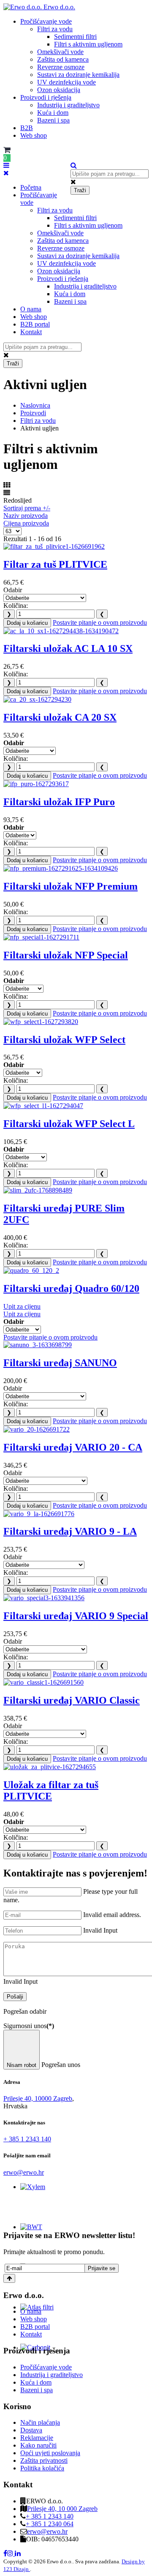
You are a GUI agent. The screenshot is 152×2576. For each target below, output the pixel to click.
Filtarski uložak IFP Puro (59, 802)
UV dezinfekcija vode (66, 82)
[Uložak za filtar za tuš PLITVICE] (50, 1767)
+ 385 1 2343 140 (27, 2139)
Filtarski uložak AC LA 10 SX (68, 648)
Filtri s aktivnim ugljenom (88, 44)
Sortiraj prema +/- (27, 508)
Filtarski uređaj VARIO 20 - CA (73, 1447)
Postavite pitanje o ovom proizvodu (100, 622)
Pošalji (15, 1997)
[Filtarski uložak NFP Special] (41, 937)
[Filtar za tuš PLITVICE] (54, 546)
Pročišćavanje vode (46, 21)
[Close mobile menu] (6, 173)
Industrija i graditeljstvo (68, 105)
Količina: (16, 606)
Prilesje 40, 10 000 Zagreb (62, 2509)
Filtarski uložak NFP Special (66, 955)
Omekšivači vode (60, 52)
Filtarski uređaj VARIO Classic (72, 1700)
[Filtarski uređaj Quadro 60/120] (31, 1270)
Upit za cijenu (22, 1306)
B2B (27, 128)
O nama (31, 309)
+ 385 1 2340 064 (50, 2524)
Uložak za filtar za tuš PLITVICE (51, 1790)
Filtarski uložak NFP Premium (71, 886)
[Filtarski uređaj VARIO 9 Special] (44, 1598)
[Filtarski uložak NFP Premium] (61, 868)
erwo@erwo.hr (24, 2172)
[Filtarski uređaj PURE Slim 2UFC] (38, 1190)
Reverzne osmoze (61, 67)
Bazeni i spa (53, 120)
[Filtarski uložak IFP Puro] (36, 784)
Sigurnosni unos (29, 2026)
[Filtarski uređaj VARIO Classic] (43, 1682)
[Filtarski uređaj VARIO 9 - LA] (39, 1514)
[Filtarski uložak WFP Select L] (43, 1106)
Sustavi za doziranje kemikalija (78, 75)
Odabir (13, 590)
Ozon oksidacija (59, 90)
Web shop (34, 135)
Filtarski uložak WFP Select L (69, 1124)
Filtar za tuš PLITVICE (55, 564)
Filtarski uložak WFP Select (64, 1040)
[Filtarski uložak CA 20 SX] (37, 699)
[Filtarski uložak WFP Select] (41, 1022)
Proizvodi (33, 413)
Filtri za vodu (55, 29)
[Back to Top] (9, 2278)
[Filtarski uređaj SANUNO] (38, 1345)
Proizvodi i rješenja (46, 97)
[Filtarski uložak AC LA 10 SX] (61, 631)
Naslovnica (35, 405)
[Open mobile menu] (6, 165)
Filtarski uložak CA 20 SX (60, 717)
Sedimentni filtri (75, 37)
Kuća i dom (53, 113)
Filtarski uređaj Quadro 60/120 (71, 1288)
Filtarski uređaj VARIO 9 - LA (70, 1531)
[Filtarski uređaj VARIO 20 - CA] (37, 1429)
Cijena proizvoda (26, 523)
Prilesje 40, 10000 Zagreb (38, 2098)
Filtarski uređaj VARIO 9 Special (76, 1616)
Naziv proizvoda (26, 516)
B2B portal (35, 324)
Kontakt (31, 332)
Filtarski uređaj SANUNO (60, 1363)
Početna (31, 187)
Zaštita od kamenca (63, 59)
